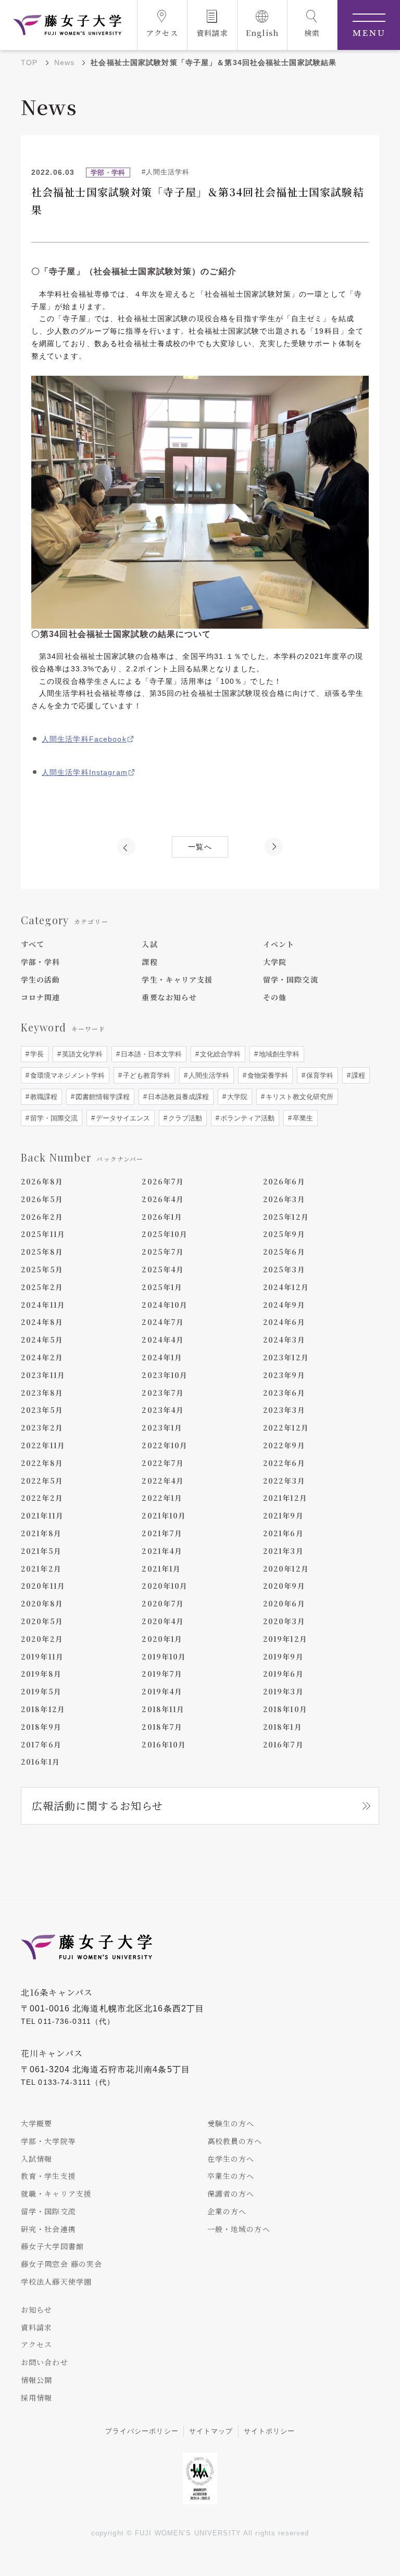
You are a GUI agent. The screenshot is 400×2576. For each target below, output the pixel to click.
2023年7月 (163, 1393)
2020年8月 (42, 1603)
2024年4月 (163, 1340)
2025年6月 (284, 1252)
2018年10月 (285, 1709)
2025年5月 (42, 1269)
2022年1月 (162, 1498)
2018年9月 (41, 1727)
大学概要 (36, 2123)
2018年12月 (43, 1709)
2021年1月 (161, 1568)
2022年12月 (286, 1427)
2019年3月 (283, 1691)
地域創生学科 (278, 1054)
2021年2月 (41, 1568)
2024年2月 (42, 1357)
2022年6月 (284, 1463)
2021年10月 (164, 1515)
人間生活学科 (208, 1075)
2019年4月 (162, 1691)
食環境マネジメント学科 (66, 1075)
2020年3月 (284, 1621)
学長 (36, 1054)
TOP (29, 62)
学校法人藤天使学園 (56, 2281)
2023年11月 (43, 1375)
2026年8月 (42, 1181)
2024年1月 (162, 1357)
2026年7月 (163, 1181)
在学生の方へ (231, 2159)
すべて (33, 944)
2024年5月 (42, 1340)
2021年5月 (41, 1551)
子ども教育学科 (146, 1075)
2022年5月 (42, 1481)
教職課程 (43, 1097)
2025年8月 (42, 1252)
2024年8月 (42, 1322)
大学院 (275, 962)
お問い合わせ (45, 2362)
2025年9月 (284, 1234)
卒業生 (302, 1118)
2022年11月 (43, 1445)
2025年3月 (284, 1269)
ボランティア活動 (246, 1118)
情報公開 (36, 2380)
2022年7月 (163, 1463)
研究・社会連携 (48, 2229)
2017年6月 (41, 1744)
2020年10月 (165, 1586)
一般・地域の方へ (239, 2229)
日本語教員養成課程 (177, 1097)
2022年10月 (165, 1445)
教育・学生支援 (48, 2176)
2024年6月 (284, 1322)
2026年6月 (284, 1181)
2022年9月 (284, 1445)
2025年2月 (42, 1287)
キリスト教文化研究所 (298, 1097)
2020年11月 (43, 1586)
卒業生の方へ (231, 2176)
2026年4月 (163, 1199)
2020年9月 (284, 1586)
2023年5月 (42, 1410)
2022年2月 (42, 1498)
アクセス (36, 2344)
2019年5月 (41, 1691)
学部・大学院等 (48, 2141)
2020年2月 (42, 1639)
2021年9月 (283, 1515)
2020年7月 (163, 1603)
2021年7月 (162, 1533)
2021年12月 (285, 1498)
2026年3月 (284, 1199)
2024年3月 (284, 1340)
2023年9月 (284, 1375)
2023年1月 (162, 1427)
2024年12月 (286, 1287)
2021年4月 (162, 1551)
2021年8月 (41, 1533)
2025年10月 (165, 1234)
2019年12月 (285, 1639)
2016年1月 (40, 1762)
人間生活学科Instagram (85, 772)
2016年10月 (164, 1744)
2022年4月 (163, 1481)
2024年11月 (43, 1305)
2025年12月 (286, 1217)
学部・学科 (41, 962)
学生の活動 (41, 979)
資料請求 (36, 2327)
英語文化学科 (81, 1054)
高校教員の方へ (235, 2141)
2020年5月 (42, 1621)
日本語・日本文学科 (150, 1054)
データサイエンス (122, 1118)
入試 (149, 944)
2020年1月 (162, 1639)
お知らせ (36, 2310)
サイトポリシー (270, 2431)
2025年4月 (163, 1269)
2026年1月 (162, 1217)
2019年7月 (162, 1674)
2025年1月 (162, 1287)
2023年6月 (284, 1393)
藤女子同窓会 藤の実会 (61, 2264)
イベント (279, 944)
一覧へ (200, 847)
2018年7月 (162, 1727)
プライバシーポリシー (142, 2431)
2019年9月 (283, 1656)
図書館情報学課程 (102, 1097)
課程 (149, 962)
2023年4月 (163, 1410)
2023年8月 (42, 1393)
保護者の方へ (231, 2194)
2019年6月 (283, 1674)
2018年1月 (283, 1727)
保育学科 (319, 1075)
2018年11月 (163, 1709)
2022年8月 (42, 1463)
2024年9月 (284, 1305)
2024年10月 (165, 1305)
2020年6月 (284, 1603)
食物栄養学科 (267, 1075)
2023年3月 (284, 1410)
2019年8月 (41, 1674)
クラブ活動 (184, 1118)
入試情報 (36, 2159)
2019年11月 (42, 1656)
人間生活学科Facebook (84, 739)
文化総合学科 (219, 1054)
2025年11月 (43, 1234)
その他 (275, 997)
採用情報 (36, 2398)
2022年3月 (284, 1481)
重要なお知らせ (169, 997)
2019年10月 (164, 1656)
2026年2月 (42, 1217)
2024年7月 (163, 1322)
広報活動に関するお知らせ (97, 1806)
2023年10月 (165, 1375)
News (64, 62)
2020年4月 (163, 1621)
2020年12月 (286, 1568)
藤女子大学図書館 (52, 2246)
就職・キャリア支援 (56, 2194)
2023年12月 (286, 1357)
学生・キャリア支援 (177, 979)
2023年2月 (42, 1427)
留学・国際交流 (291, 979)
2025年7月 (163, 1252)
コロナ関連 (41, 997)
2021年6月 (283, 1533)
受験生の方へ (231, 2123)
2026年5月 (42, 1199)
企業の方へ (227, 2211)
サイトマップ (211, 2431)
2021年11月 (42, 1515)
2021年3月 (283, 1551)
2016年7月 (283, 1744)
